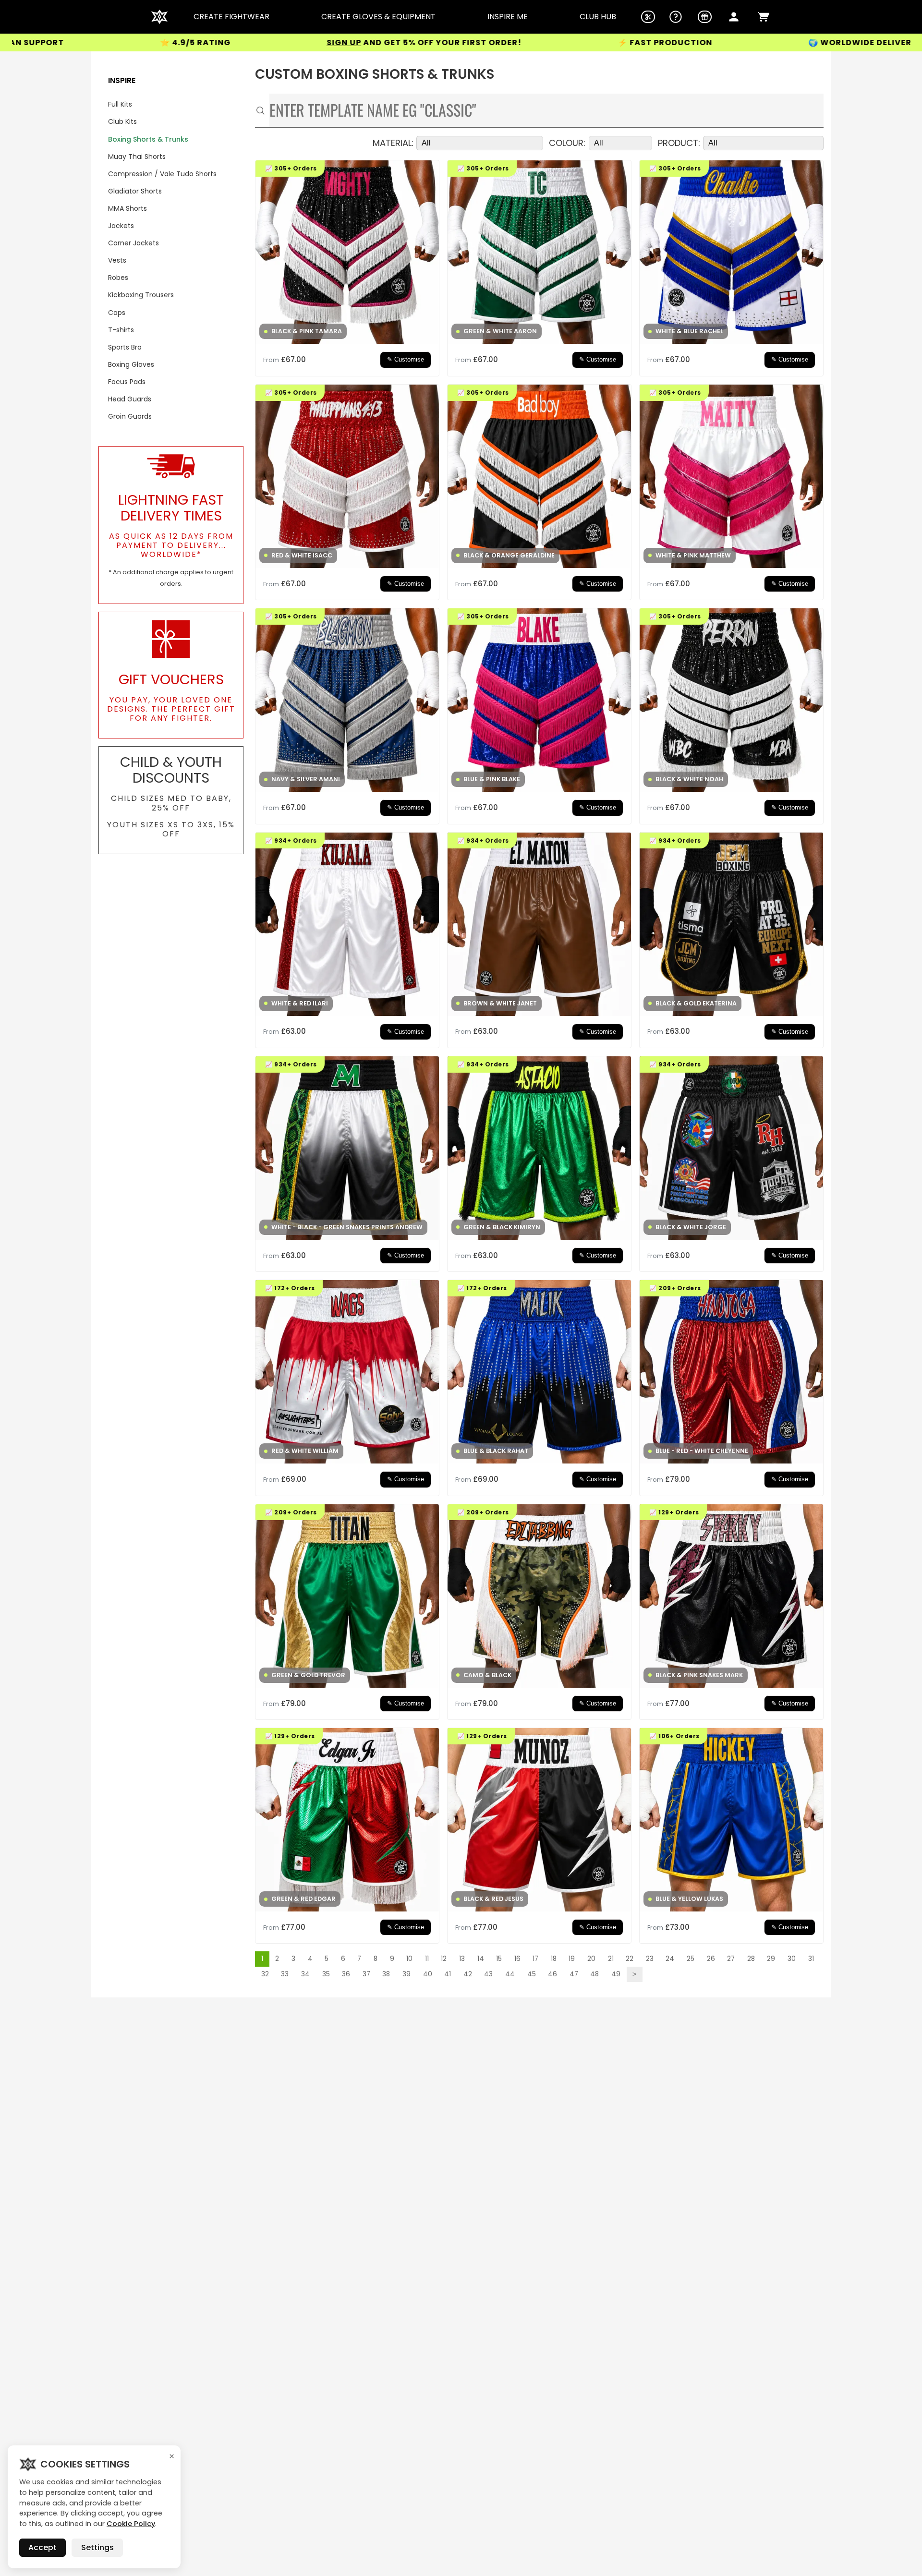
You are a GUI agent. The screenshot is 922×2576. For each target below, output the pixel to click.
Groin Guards (130, 416)
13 (462, 1959)
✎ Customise (406, 360)
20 (591, 1959)
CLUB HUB (598, 17)
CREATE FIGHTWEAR (231, 17)
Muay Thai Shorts (137, 157)
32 (265, 1974)
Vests (117, 260)
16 (517, 1959)
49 (616, 1974)
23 (650, 1959)
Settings (97, 2547)
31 (811, 1959)
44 (510, 1974)
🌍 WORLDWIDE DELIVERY (691, 43)
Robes (118, 278)
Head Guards (130, 399)
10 (409, 1959)
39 (406, 1974)
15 (499, 1959)
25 (691, 1959)
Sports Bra (125, 347)
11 (427, 1959)
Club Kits (122, 121)
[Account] (734, 17)
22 (630, 1959)
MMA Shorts (127, 208)
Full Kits (120, 104)
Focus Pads (127, 382)
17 (535, 1959)
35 (326, 1974)
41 (448, 1974)
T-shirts (121, 330)
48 (594, 1974)
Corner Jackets (133, 243)
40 (428, 1974)
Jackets (121, 226)
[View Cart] (764, 17)
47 (574, 1974)
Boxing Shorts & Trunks (148, 139)
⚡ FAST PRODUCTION (493, 43)
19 (572, 1959)
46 (552, 1974)
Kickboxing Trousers (141, 295)
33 (285, 1974)
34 (305, 1974)
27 (731, 1959)
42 (468, 1974)
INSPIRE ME (508, 17)
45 (532, 1974)
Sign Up (172, 42)
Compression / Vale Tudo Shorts (162, 174)
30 (792, 1959)
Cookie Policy (131, 2524)
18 (554, 1959)
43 (488, 1974)
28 (751, 1959)
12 (444, 1959)
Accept (42, 2547)
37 (366, 1974)
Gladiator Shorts (135, 191)
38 (386, 1974)
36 (346, 1974)
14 (481, 1959)
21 (611, 1959)
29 (771, 1959)
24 (670, 1959)
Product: (679, 143)
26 (711, 1959)
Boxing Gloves (131, 364)
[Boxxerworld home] (159, 17)
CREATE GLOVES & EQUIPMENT (378, 17)
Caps (117, 313)
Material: (393, 143)
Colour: (567, 143)
